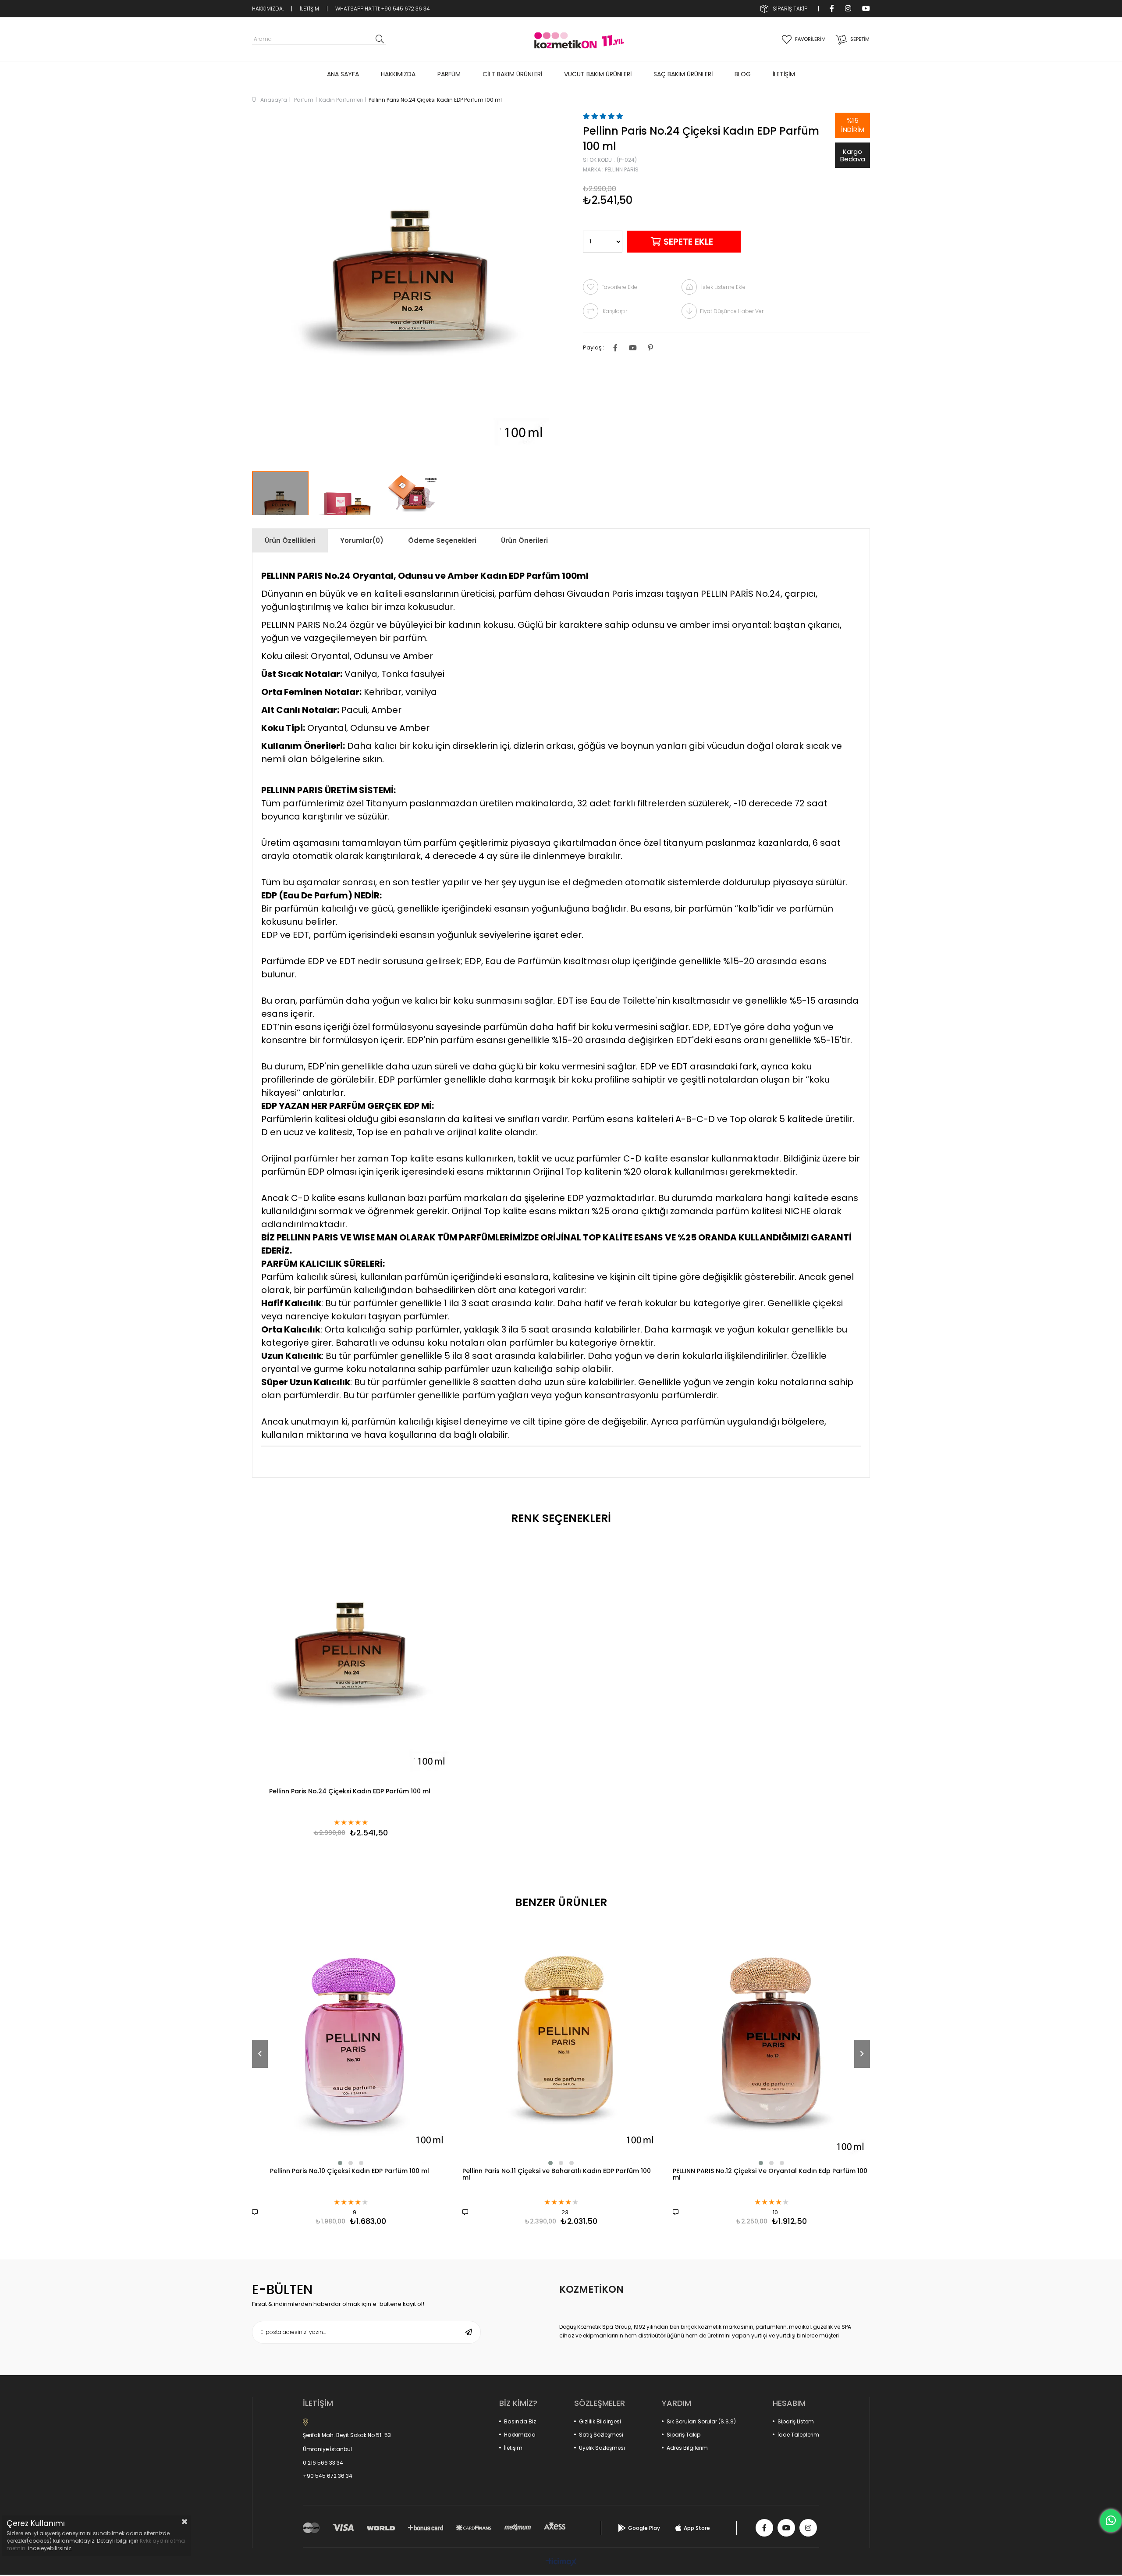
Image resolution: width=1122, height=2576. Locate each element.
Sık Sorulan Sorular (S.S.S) (701, 2421)
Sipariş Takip (683, 2435)
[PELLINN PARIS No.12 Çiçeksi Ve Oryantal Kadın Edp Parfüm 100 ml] (771, 2042)
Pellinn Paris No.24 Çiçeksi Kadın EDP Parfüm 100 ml (350, 1792)
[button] (340, 2163)
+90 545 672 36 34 (328, 2476)
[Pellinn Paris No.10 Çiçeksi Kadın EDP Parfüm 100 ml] (351, 2042)
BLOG (743, 74)
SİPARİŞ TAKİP (790, 9)
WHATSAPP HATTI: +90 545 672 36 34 (383, 9)
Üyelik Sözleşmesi (602, 2448)
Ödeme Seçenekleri (442, 540)
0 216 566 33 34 (323, 2463)
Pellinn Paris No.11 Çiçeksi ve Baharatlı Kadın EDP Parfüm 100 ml (557, 2175)
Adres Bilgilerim (687, 2448)
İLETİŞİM (309, 9)
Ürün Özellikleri (290, 540)
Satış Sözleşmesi (601, 2435)
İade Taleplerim (798, 2435)
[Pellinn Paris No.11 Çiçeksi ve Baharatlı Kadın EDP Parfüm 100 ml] (561, 2042)
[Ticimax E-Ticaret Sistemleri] (561, 2563)
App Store (697, 2528)
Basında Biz (520, 2421)
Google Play (644, 2528)
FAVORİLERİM (810, 39)
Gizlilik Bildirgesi (600, 2421)
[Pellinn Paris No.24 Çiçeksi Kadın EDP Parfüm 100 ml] (351, 1658)
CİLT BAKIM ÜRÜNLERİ (512, 74)
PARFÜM (449, 74)
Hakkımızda (520, 2435)
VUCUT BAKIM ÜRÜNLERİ (598, 74)
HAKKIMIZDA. (268, 9)
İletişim (513, 2448)
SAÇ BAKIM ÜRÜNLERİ (683, 74)
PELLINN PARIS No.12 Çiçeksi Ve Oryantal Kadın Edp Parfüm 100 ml (770, 2175)
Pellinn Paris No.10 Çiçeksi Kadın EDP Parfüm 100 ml (350, 2172)
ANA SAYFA (343, 74)
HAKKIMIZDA (398, 74)
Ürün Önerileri (524, 540)
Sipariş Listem (796, 2421)
